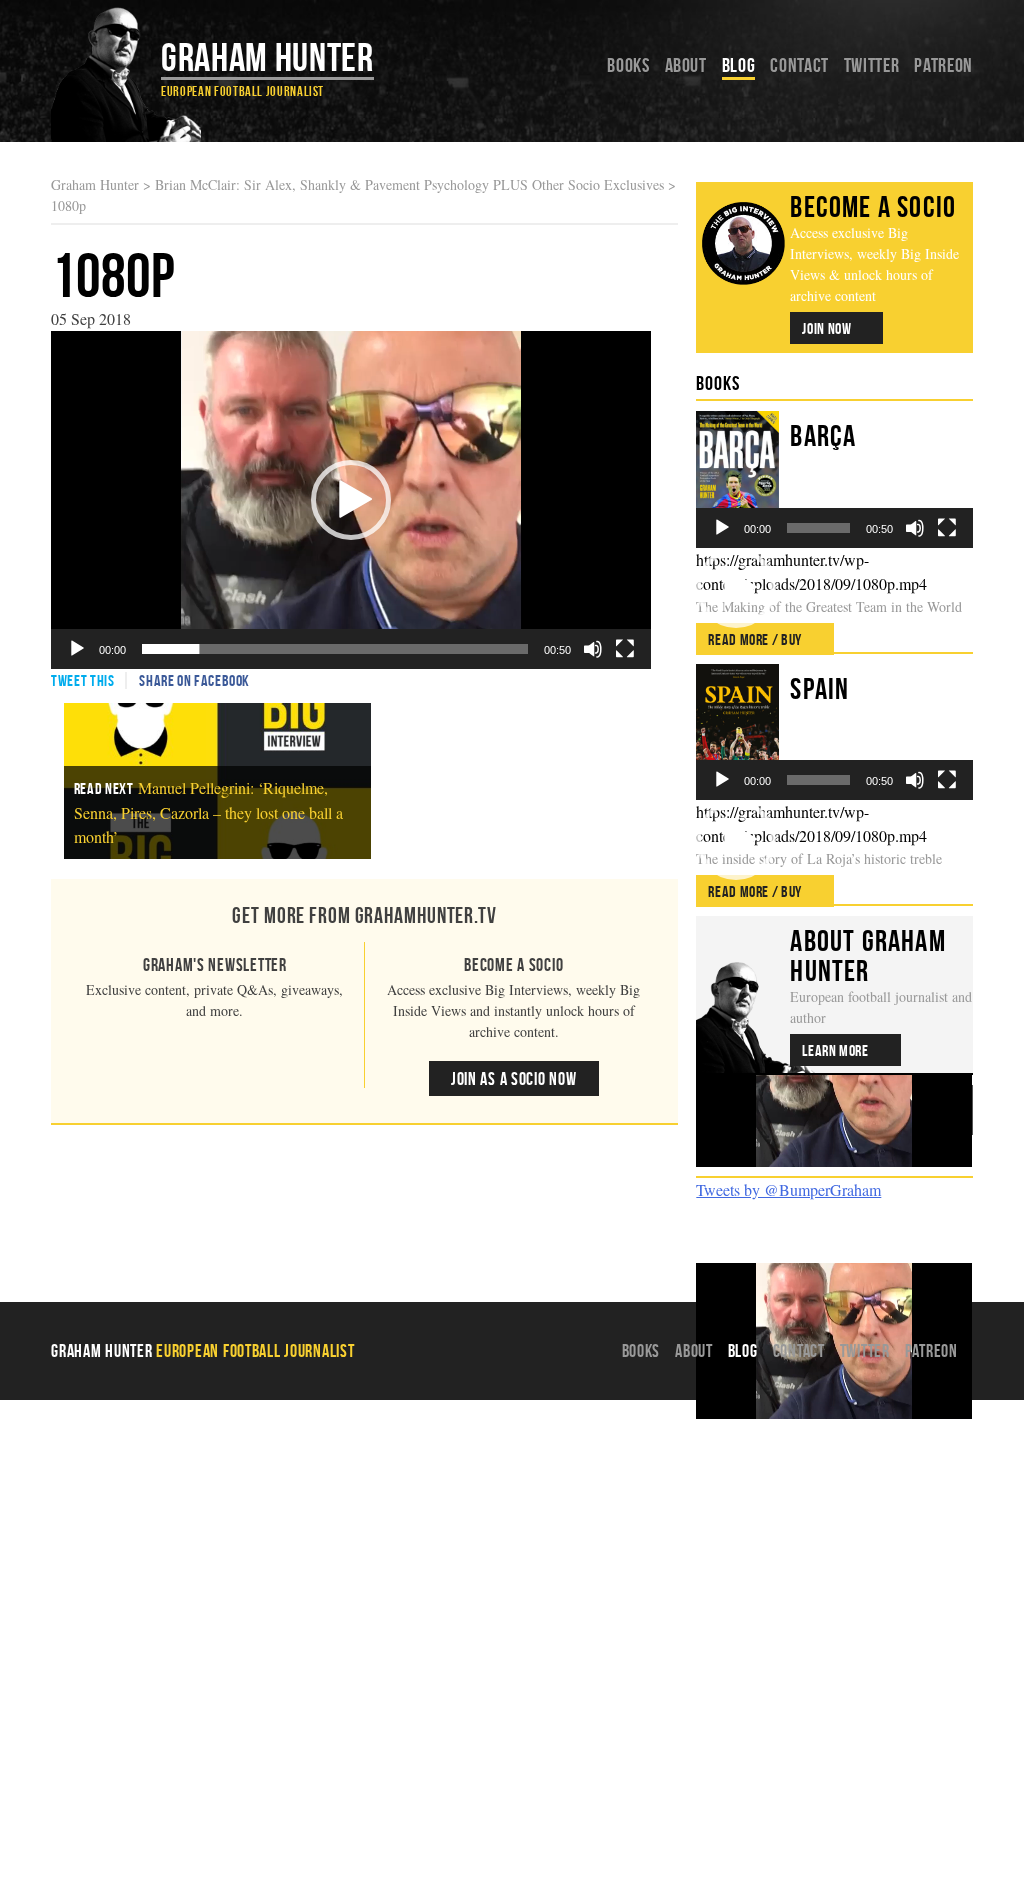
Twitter (871, 65)
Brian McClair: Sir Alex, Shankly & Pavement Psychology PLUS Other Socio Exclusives (409, 184)
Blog (739, 65)
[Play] (77, 649)
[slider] (335, 649)
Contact (799, 65)
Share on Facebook (194, 680)
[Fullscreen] (625, 649)
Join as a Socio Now (514, 1079)
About (686, 65)
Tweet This (82, 680)
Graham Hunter (267, 57)
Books (628, 65)
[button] (351, 500)
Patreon (943, 65)
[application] (351, 500)
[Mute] (593, 649)
